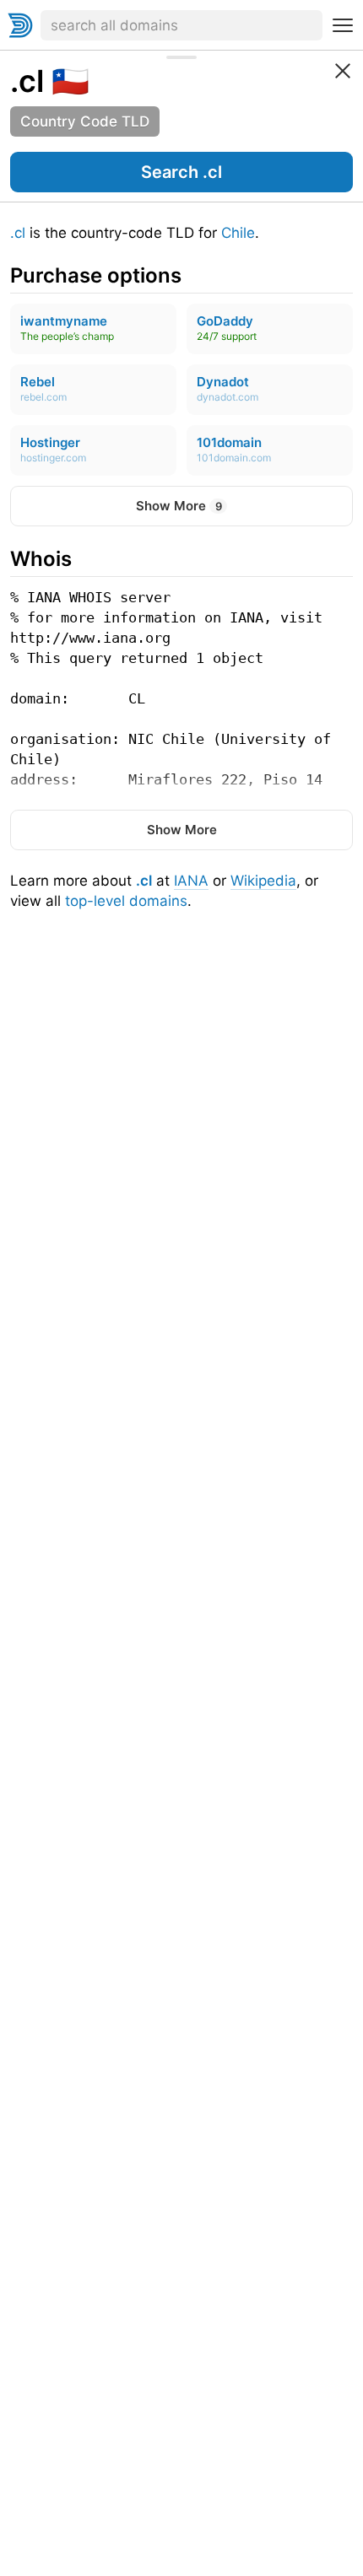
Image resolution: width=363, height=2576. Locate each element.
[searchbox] (181, 25)
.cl (18, 233)
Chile (238, 233)
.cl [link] (27, 81)
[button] (181, 172)
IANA (191, 881)
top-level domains (126, 901)
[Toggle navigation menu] (343, 25)
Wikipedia (263, 881)
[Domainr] (20, 25)
